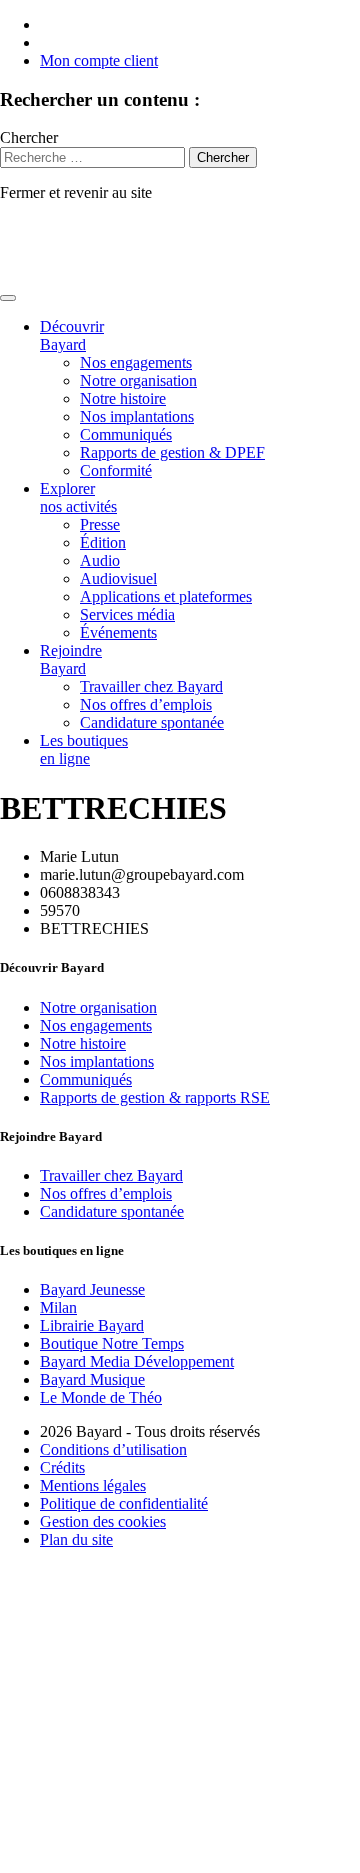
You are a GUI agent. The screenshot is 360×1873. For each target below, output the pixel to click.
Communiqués (126, 434)
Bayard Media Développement (137, 1361)
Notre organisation (138, 380)
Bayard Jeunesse (92, 1289)
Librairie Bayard (92, 1325)
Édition (103, 542)
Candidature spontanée (152, 722)
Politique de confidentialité (124, 1503)
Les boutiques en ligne (84, 749)
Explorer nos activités (78, 497)
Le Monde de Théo (101, 1397)
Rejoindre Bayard (71, 659)
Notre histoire (123, 398)
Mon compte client (99, 60)
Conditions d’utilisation (113, 1449)
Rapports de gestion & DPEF (172, 452)
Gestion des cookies (103, 1521)
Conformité (116, 470)
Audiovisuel (118, 578)
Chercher (29, 137)
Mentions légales (93, 1485)
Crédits (62, 1467)
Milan (58, 1307)
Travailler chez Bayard (151, 686)
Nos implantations (137, 416)
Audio (100, 560)
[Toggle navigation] (8, 298)
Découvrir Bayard (72, 335)
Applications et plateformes (166, 596)
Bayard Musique (92, 1379)
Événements (118, 632)
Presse (100, 524)
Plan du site (76, 1539)
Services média (127, 614)
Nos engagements (136, 362)
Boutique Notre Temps (112, 1343)
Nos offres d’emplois (146, 704)
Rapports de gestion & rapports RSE (155, 1097)
